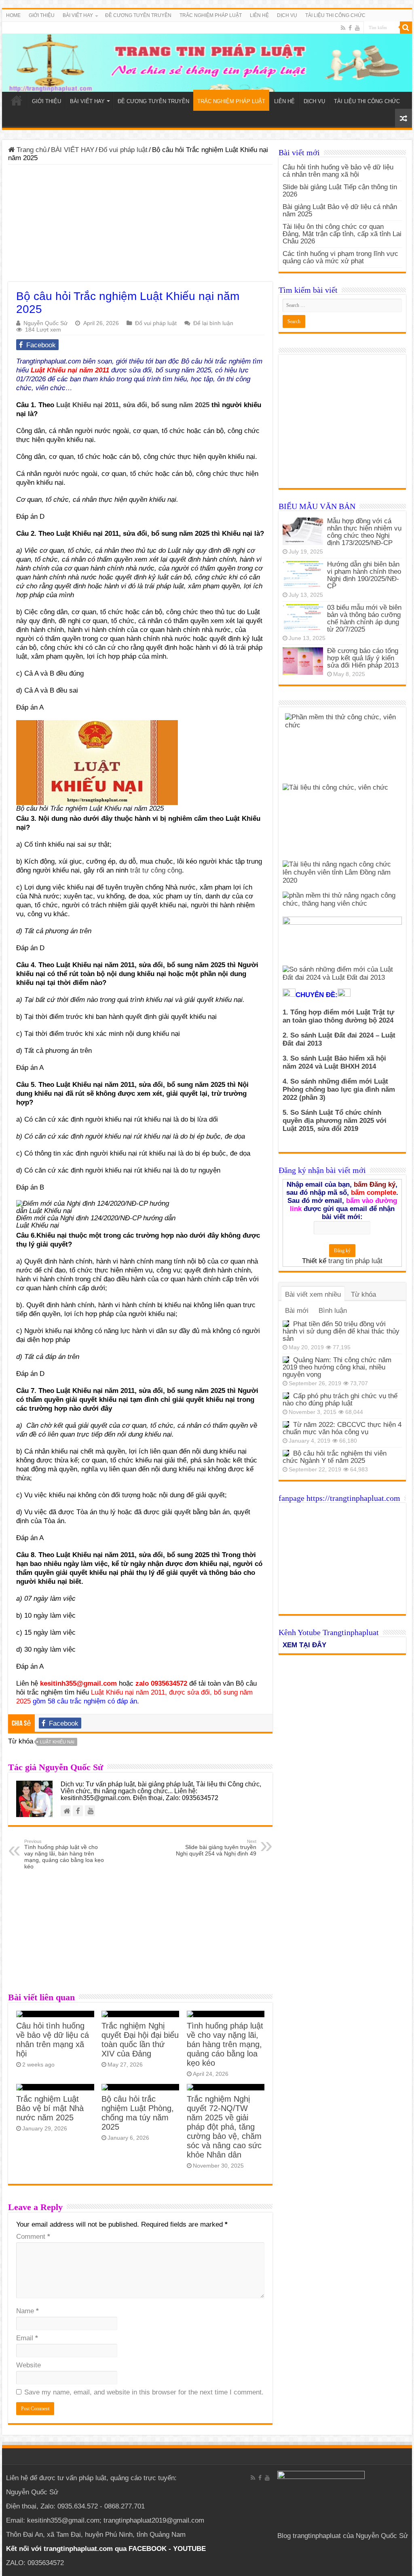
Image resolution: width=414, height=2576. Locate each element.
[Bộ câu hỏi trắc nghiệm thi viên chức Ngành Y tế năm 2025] (286, 1453)
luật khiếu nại (57, 1742)
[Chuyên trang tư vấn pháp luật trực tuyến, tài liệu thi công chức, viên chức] (207, 57)
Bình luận (333, 1311)
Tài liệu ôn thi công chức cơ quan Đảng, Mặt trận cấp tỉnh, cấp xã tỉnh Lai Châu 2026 (342, 234)
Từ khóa (363, 1294)
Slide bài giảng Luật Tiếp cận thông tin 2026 (340, 191)
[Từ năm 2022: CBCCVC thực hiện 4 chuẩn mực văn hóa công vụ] (286, 1424)
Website (29, 2365)
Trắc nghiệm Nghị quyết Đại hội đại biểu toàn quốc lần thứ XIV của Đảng (140, 2040)
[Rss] (343, 28)
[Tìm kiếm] (406, 27)
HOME (13, 15)
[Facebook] (350, 28)
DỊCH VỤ (287, 15)
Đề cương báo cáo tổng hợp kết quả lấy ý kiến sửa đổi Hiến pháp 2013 (363, 658)
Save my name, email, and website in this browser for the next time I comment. (144, 2392)
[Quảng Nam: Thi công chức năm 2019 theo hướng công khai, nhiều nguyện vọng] (286, 1360)
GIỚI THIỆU (42, 15)
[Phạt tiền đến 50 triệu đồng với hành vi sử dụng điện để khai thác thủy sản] (286, 1324)
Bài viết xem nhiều (313, 1294)
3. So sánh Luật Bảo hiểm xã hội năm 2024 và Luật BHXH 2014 (334, 1062)
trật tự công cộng (155, 870)
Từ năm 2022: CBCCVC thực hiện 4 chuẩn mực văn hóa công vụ (342, 1428)
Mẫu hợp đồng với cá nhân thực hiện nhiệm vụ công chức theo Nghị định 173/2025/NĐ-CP (364, 532)
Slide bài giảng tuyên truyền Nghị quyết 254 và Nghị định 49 (216, 1848)
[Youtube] (357, 28)
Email (27, 2338)
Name (27, 2311)
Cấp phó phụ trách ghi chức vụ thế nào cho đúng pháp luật (340, 1400)
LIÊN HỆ (259, 15)
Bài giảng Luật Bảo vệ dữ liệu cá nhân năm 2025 (340, 210)
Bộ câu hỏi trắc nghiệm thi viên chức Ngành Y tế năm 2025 (335, 1457)
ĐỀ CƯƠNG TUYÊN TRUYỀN (138, 15)
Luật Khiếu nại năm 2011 (70, 370)
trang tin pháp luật (355, 1261)
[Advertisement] (140, 225)
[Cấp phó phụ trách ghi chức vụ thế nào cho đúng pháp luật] (286, 1396)
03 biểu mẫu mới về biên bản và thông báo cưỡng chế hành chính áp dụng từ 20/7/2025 (364, 618)
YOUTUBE (189, 2549)
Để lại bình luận (213, 323)
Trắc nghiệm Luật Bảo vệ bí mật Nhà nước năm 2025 (50, 2108)
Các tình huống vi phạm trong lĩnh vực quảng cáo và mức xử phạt (340, 257)
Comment (33, 2237)
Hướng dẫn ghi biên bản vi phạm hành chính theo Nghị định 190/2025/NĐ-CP (364, 575)
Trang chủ (31, 150)
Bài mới (297, 1311)
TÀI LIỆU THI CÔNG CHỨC (335, 15)
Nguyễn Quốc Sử (45, 323)
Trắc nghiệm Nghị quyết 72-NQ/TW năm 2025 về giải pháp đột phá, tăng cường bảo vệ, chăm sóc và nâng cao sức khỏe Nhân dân (224, 2127)
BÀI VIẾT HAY (73, 150)
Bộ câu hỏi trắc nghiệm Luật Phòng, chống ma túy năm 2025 (138, 2113)
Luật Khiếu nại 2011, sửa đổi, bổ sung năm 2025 (133, 405)
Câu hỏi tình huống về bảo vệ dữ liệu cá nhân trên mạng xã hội (53, 2040)
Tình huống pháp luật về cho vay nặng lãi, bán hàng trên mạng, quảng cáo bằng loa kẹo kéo (64, 1854)
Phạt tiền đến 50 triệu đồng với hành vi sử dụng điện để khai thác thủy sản (341, 1331)
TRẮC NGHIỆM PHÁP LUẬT (211, 15)
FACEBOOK (147, 2549)
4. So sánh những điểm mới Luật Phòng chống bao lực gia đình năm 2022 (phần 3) (339, 1089)
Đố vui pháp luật (123, 150)
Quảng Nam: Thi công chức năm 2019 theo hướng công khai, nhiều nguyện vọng (337, 1367)
